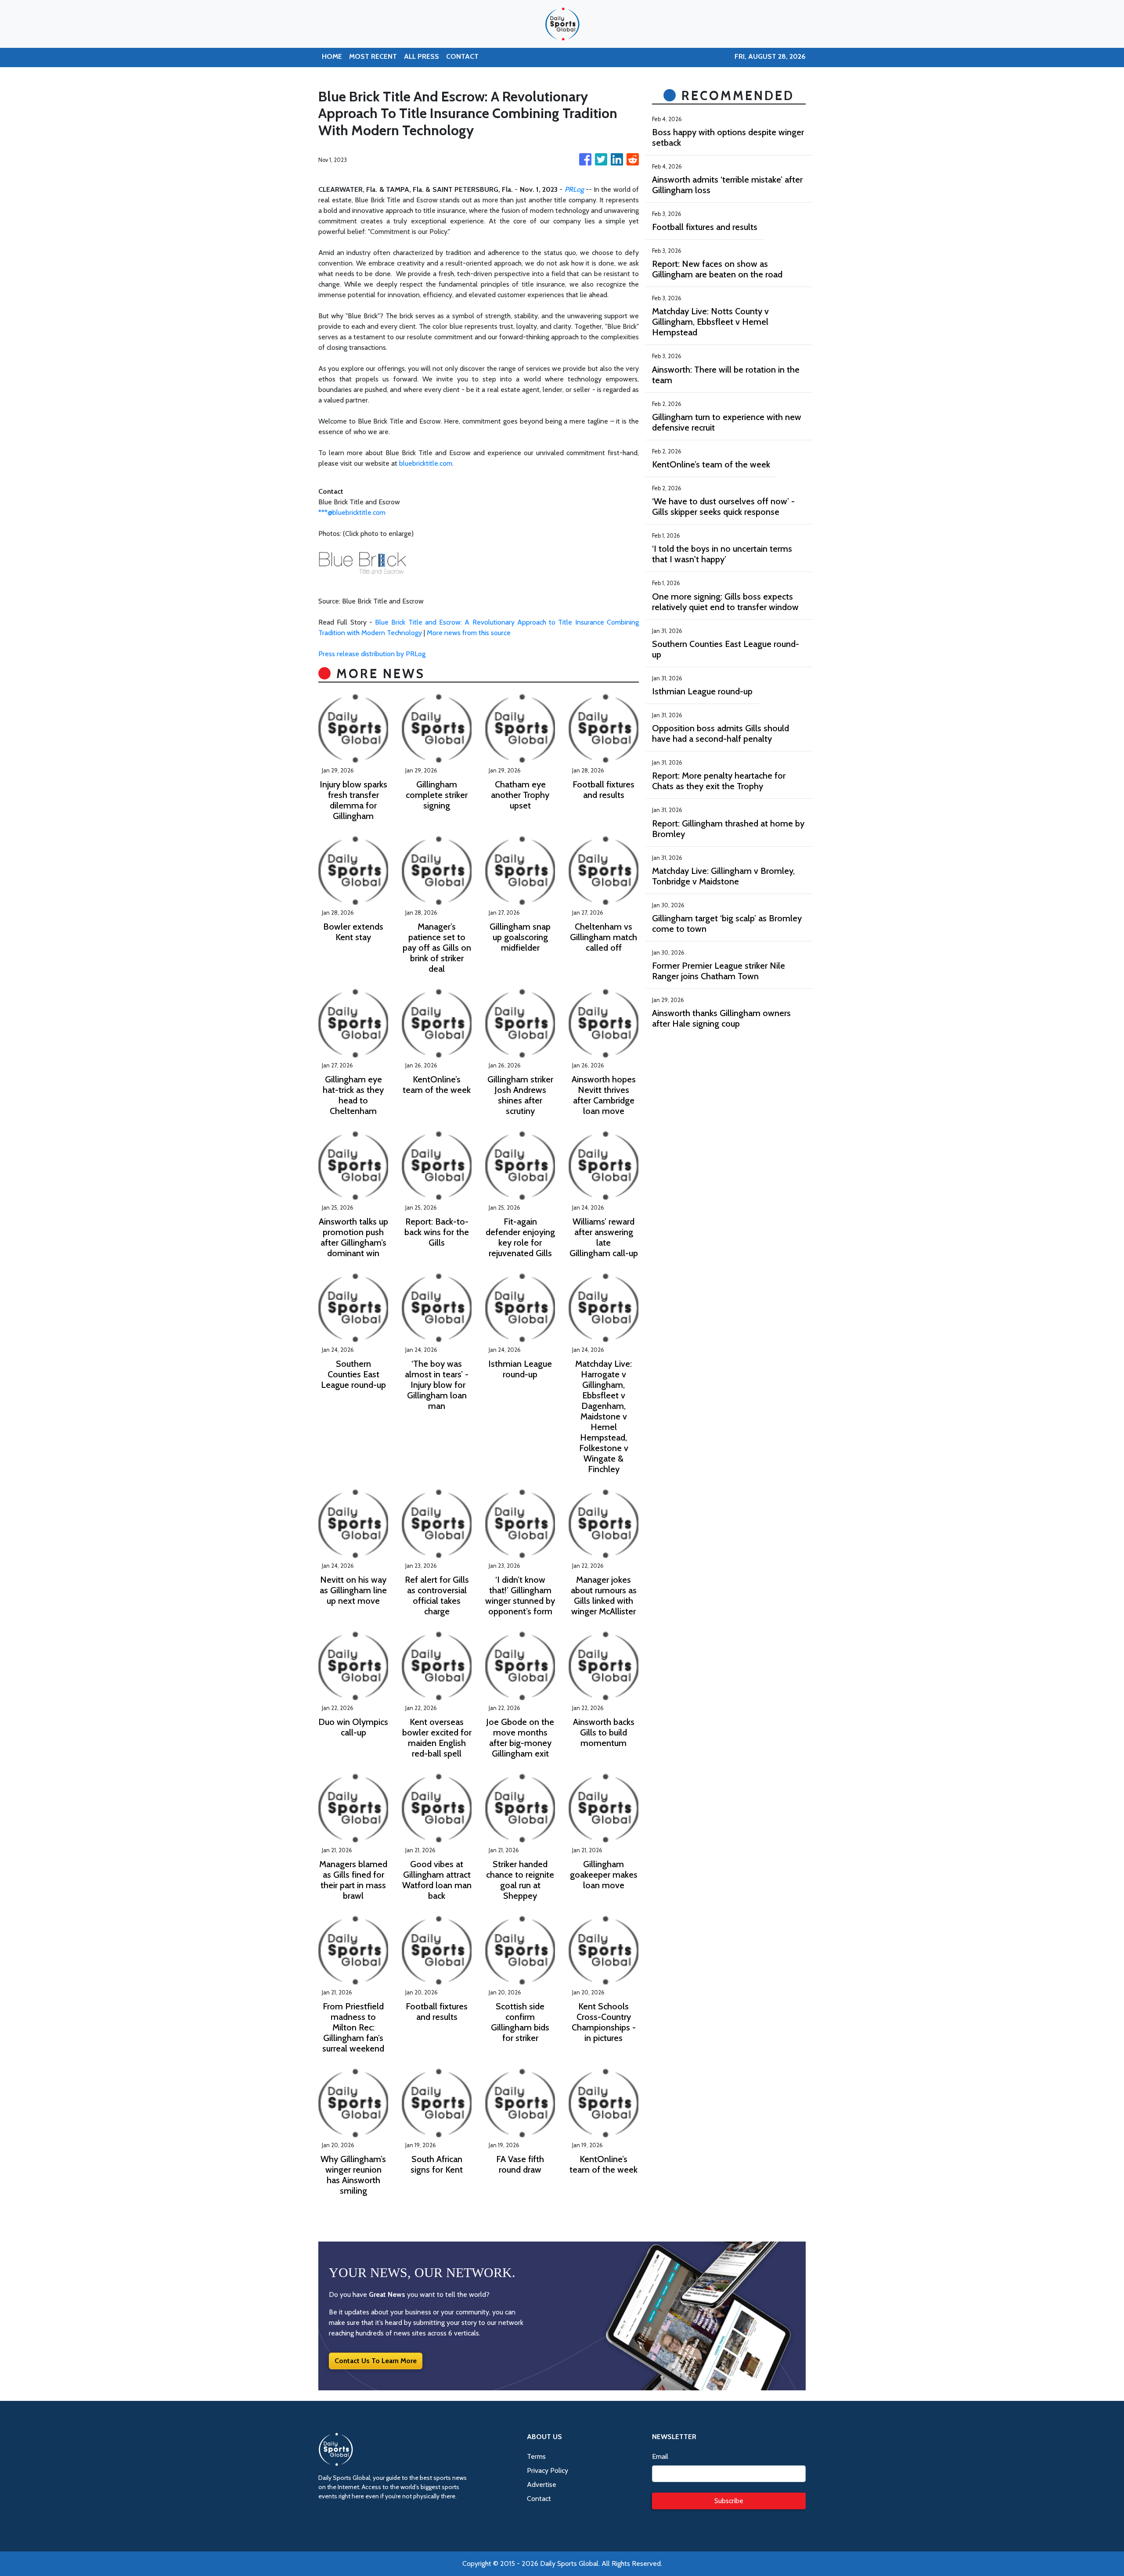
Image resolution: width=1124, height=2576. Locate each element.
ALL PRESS (421, 56)
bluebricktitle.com (426, 463)
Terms (536, 2456)
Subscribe (729, 2501)
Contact (539, 2499)
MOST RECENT (373, 56)
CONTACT (462, 56)
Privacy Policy (548, 2470)
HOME (332, 56)
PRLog (574, 189)
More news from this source (469, 633)
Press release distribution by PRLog (372, 654)
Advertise (542, 2484)
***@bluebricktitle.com (352, 512)
